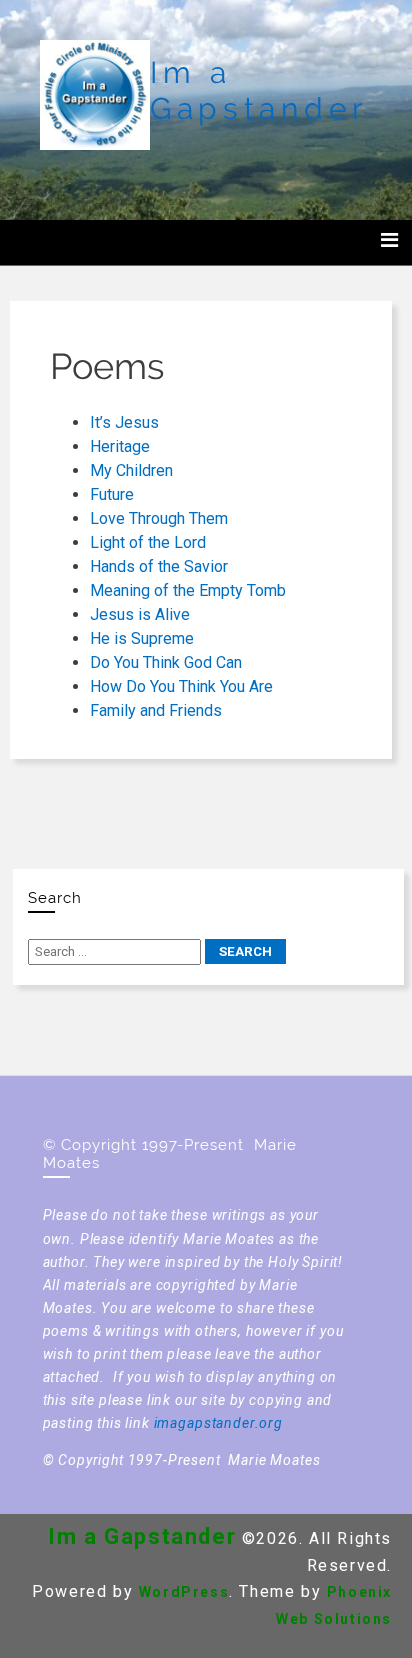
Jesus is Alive (140, 614)
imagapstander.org (218, 1423)
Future (112, 494)
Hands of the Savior (159, 566)
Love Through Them (159, 518)
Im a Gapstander (259, 90)
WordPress (184, 1592)
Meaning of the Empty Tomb (188, 590)
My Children (131, 470)
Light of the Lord (148, 542)
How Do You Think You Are (181, 686)
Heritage (120, 446)
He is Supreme (142, 638)
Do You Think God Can (166, 662)
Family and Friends (156, 710)
